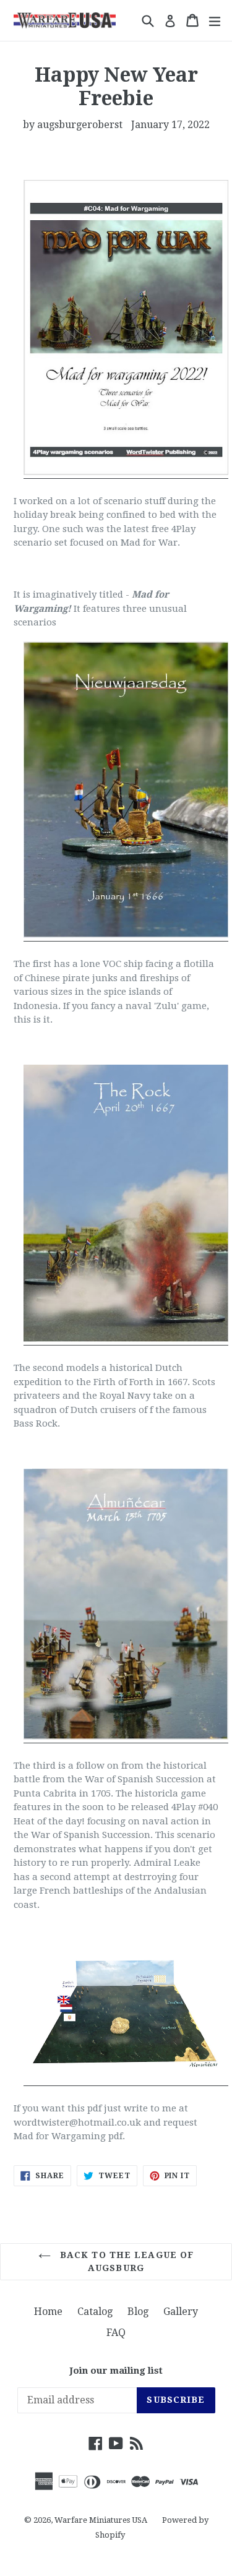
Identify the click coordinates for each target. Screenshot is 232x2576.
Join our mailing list (116, 2371)
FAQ (116, 2333)
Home (48, 2312)
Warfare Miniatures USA (101, 2520)
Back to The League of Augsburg (126, 2261)
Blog (138, 2312)
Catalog (95, 2312)
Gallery (181, 2312)
